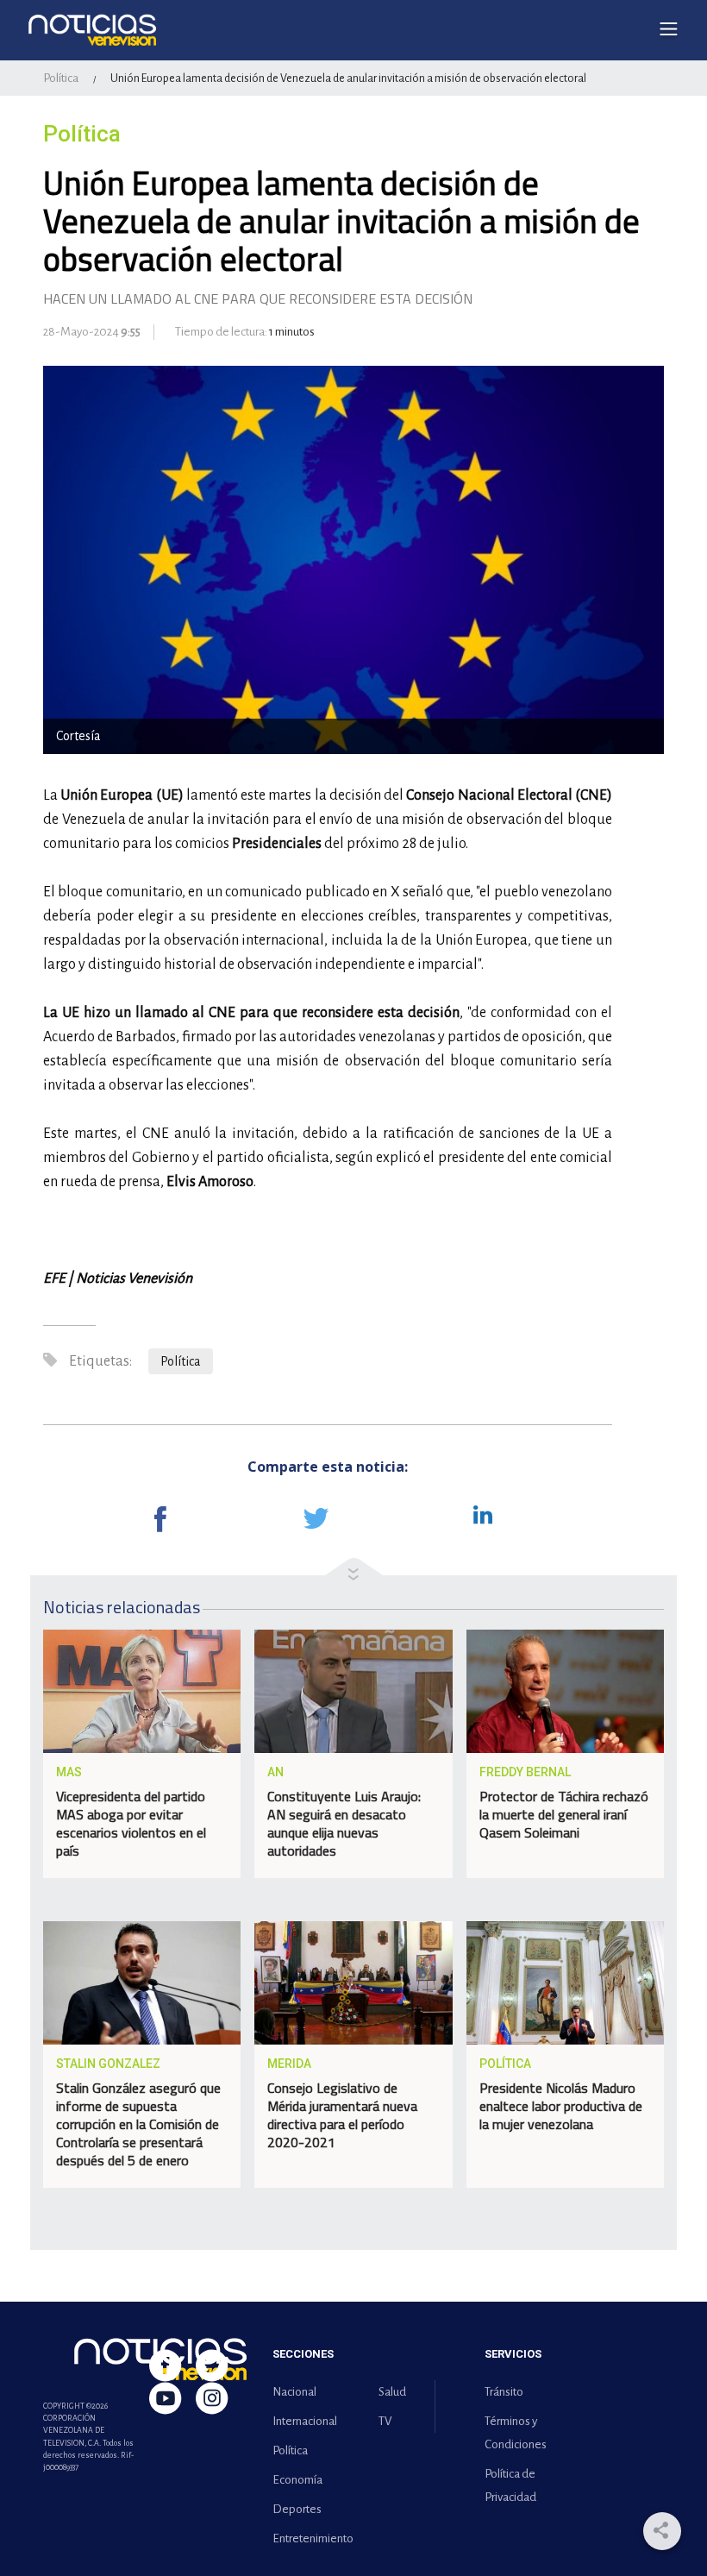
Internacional (305, 2421)
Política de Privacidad (510, 2485)
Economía (297, 2480)
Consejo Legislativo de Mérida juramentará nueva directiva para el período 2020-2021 (342, 2115)
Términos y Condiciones (516, 2433)
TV (385, 2421)
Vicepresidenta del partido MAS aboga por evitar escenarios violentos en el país (131, 1823)
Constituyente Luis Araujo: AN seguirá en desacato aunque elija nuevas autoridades (344, 1823)
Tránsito (504, 2392)
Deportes (297, 2509)
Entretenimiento (310, 2538)
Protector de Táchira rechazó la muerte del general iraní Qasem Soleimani (564, 1814)
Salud (392, 2392)
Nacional (294, 2392)
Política (61, 78)
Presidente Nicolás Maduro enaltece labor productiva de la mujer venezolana (561, 2106)
